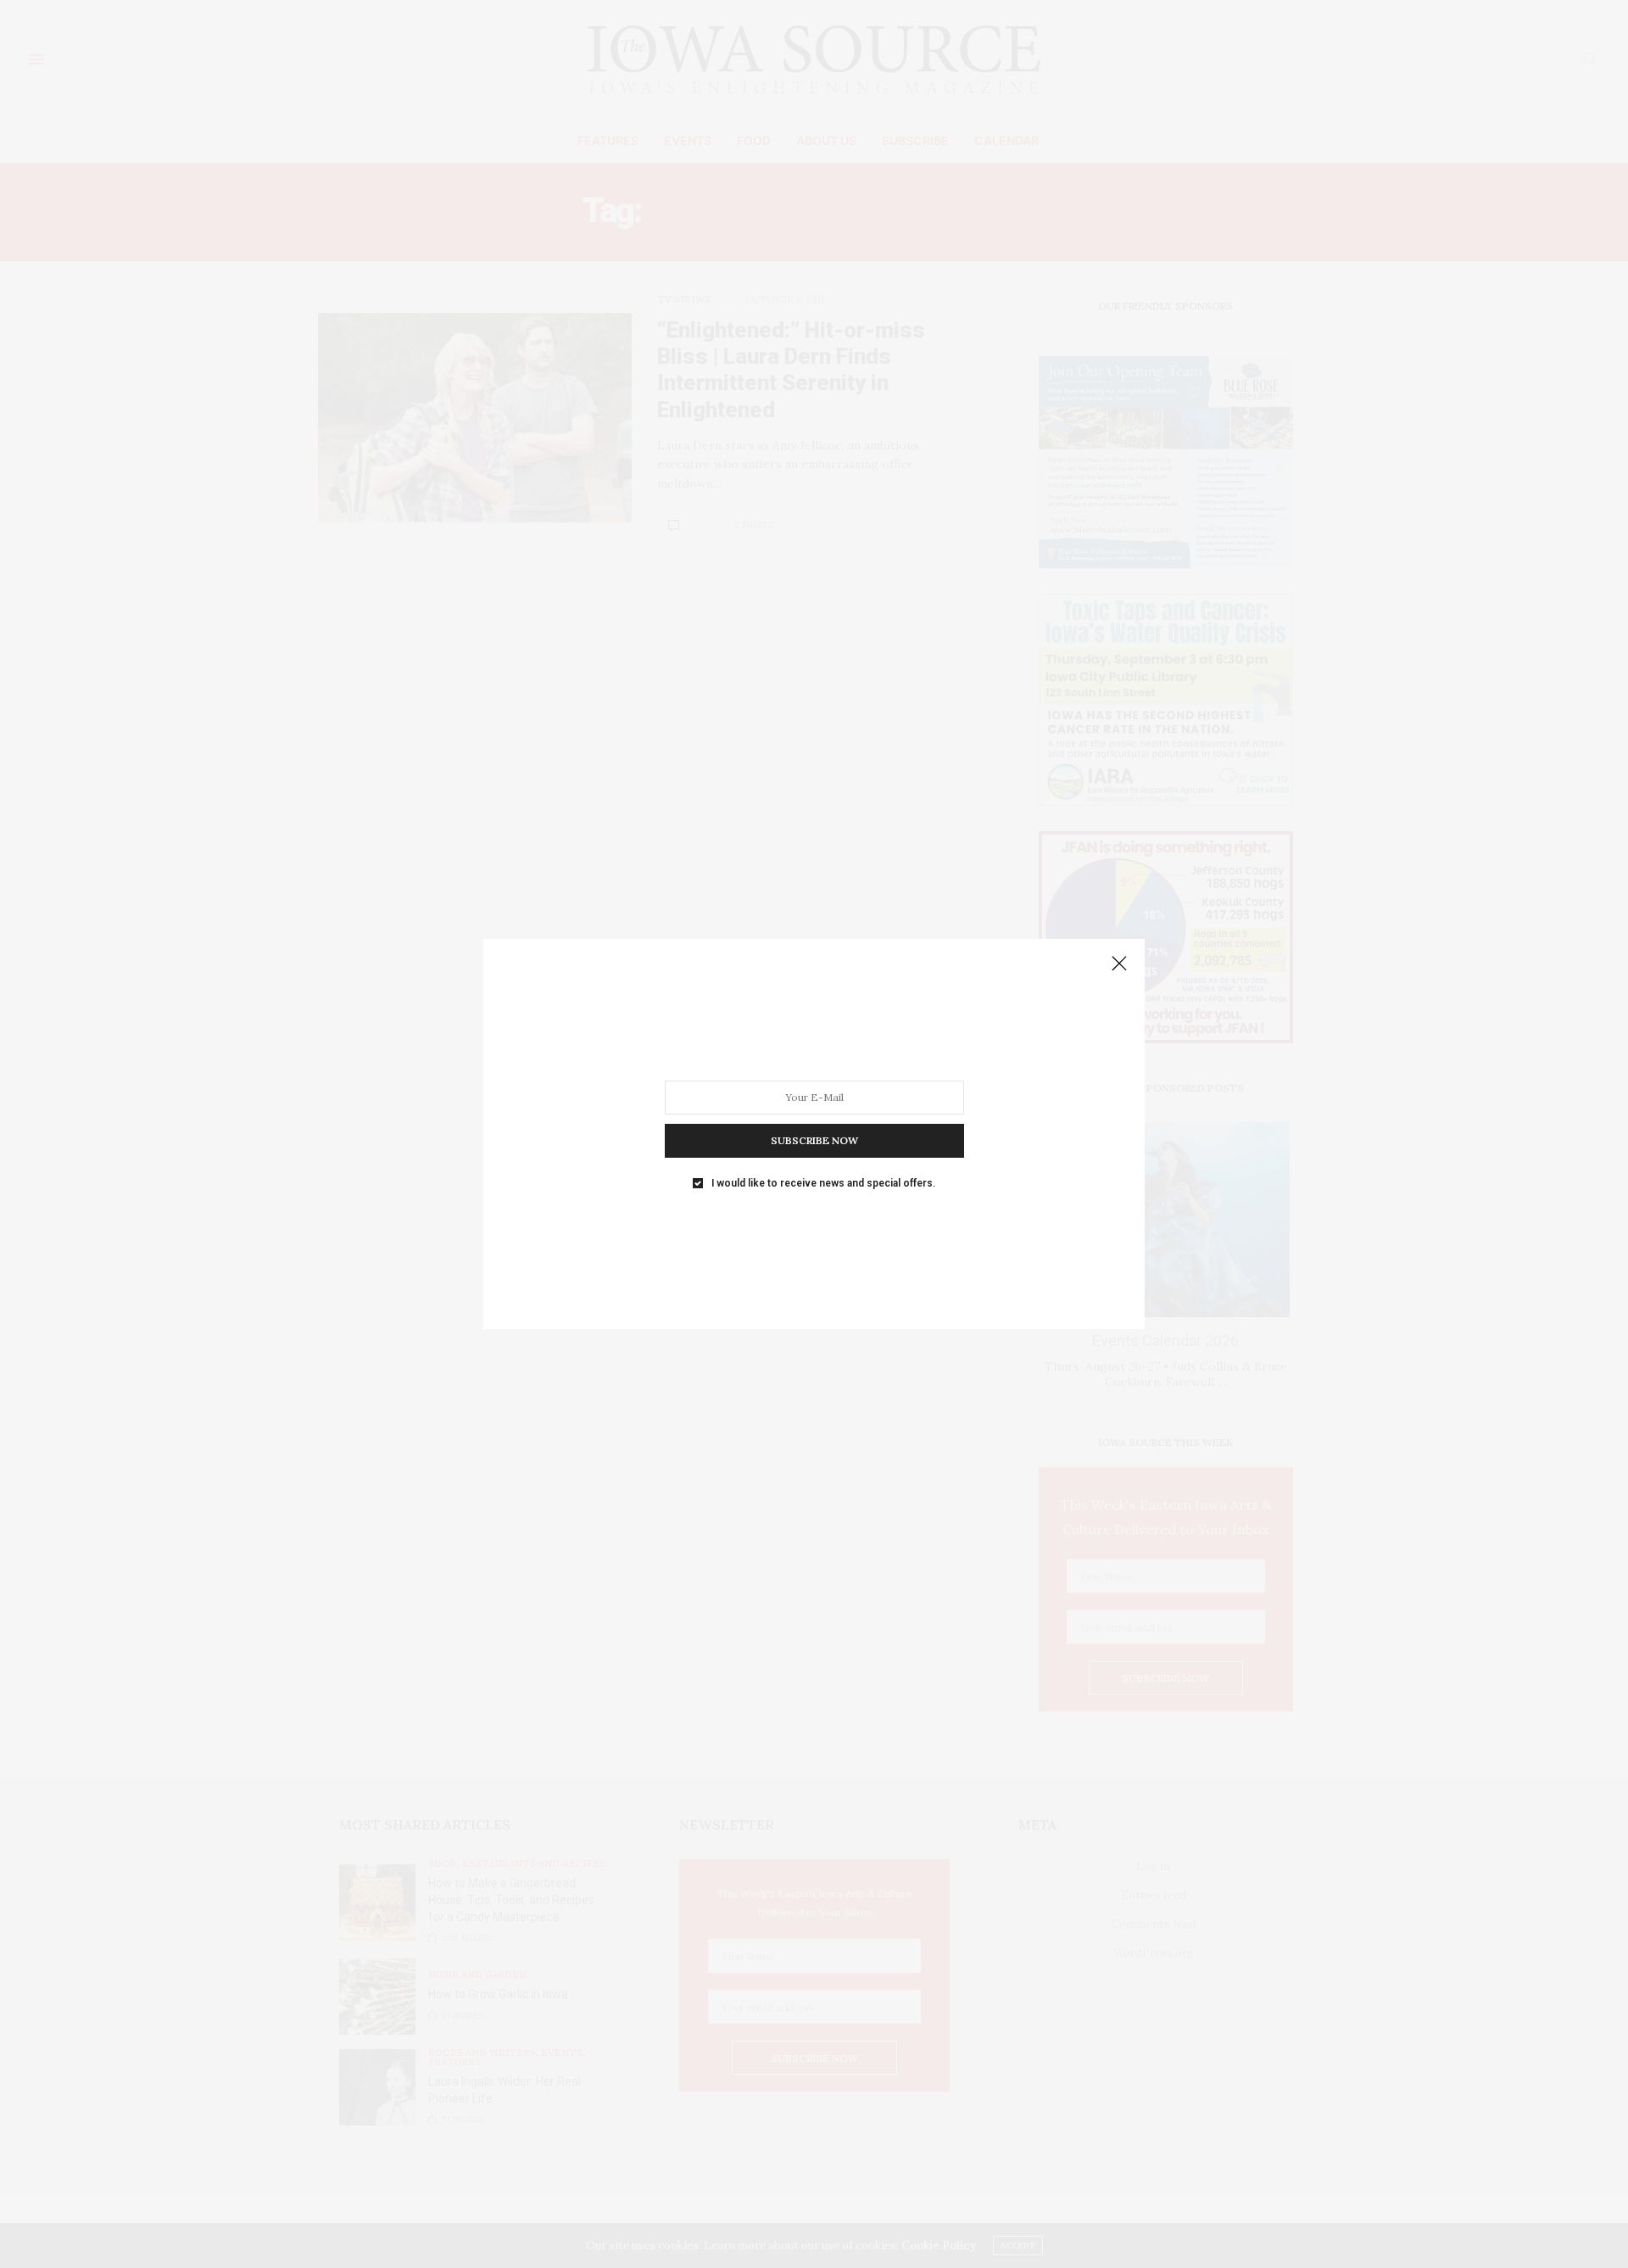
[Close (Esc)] (1119, 964)
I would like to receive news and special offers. (823, 1183)
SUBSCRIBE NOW (814, 1140)
